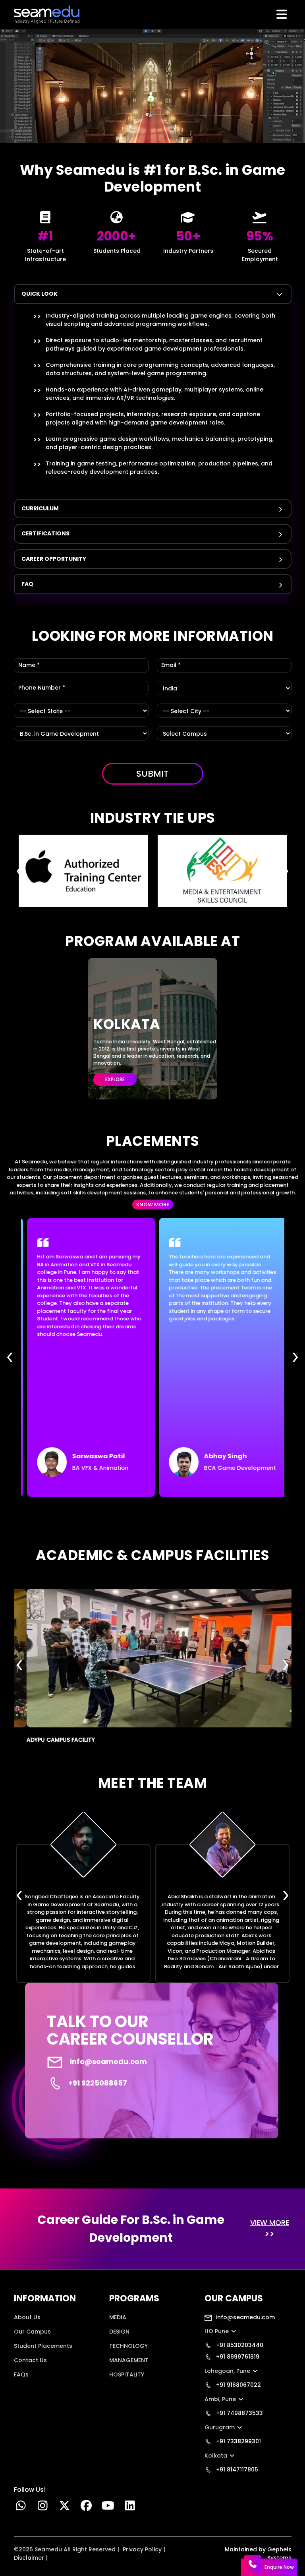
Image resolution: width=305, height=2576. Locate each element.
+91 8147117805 (236, 2469)
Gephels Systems (279, 2554)
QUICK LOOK (40, 294)
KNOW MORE (153, 1205)
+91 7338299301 (238, 2441)
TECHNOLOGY (128, 2346)
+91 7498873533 (239, 2413)
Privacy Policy (142, 2549)
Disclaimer (29, 2558)
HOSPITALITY (127, 2374)
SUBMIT (152, 774)
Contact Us (30, 2360)
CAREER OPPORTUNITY (54, 559)
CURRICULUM (40, 508)
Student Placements (43, 2346)
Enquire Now (279, 2567)
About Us (27, 2317)
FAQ (27, 584)
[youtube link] (108, 2508)
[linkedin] (130, 2508)
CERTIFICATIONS (45, 533)
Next (286, 871)
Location (26, 2389)
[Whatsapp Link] (21, 2508)
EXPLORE (115, 1079)
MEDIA (118, 2317)
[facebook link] (86, 2508)
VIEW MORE (270, 2222)
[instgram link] (43, 2508)
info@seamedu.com (108, 2061)
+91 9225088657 (98, 2083)
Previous (20, 871)
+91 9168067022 (238, 2385)
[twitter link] (65, 2508)
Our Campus (32, 2332)
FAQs (21, 2374)
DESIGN (119, 2332)
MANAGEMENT (129, 2360)
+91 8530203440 (239, 2345)
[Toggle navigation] (283, 14)
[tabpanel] (153, 389)
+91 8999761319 (237, 2357)
